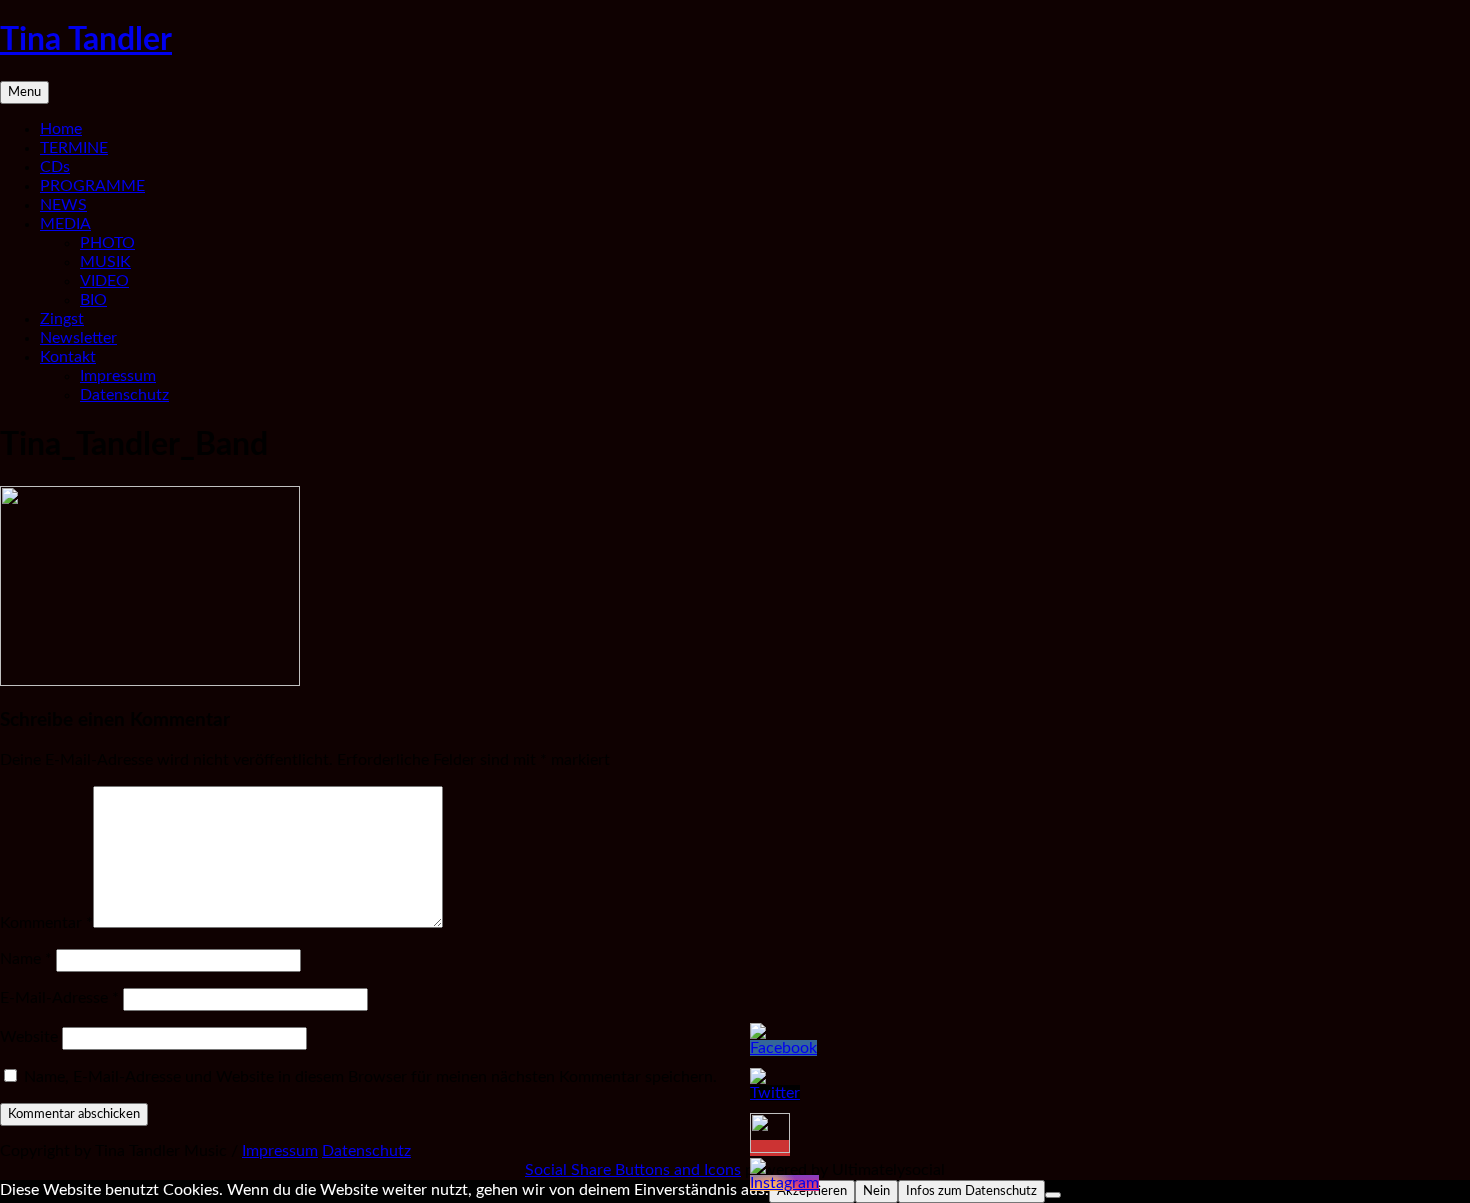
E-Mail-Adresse (59, 998)
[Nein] (1053, 1195)
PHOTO (107, 243)
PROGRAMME (92, 186)
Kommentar (46, 923)
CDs (55, 167)
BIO (93, 300)
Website (29, 1037)
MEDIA (65, 224)
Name (26, 959)
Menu (24, 92)
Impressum (118, 376)
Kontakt (68, 357)
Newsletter (78, 338)
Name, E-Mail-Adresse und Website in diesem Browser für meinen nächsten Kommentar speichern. (370, 1077)
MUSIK (105, 262)
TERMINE (74, 148)
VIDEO (104, 281)
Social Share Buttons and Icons (633, 1170)
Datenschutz (124, 395)
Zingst (62, 319)
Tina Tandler (86, 40)
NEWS (63, 205)
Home (61, 129)
